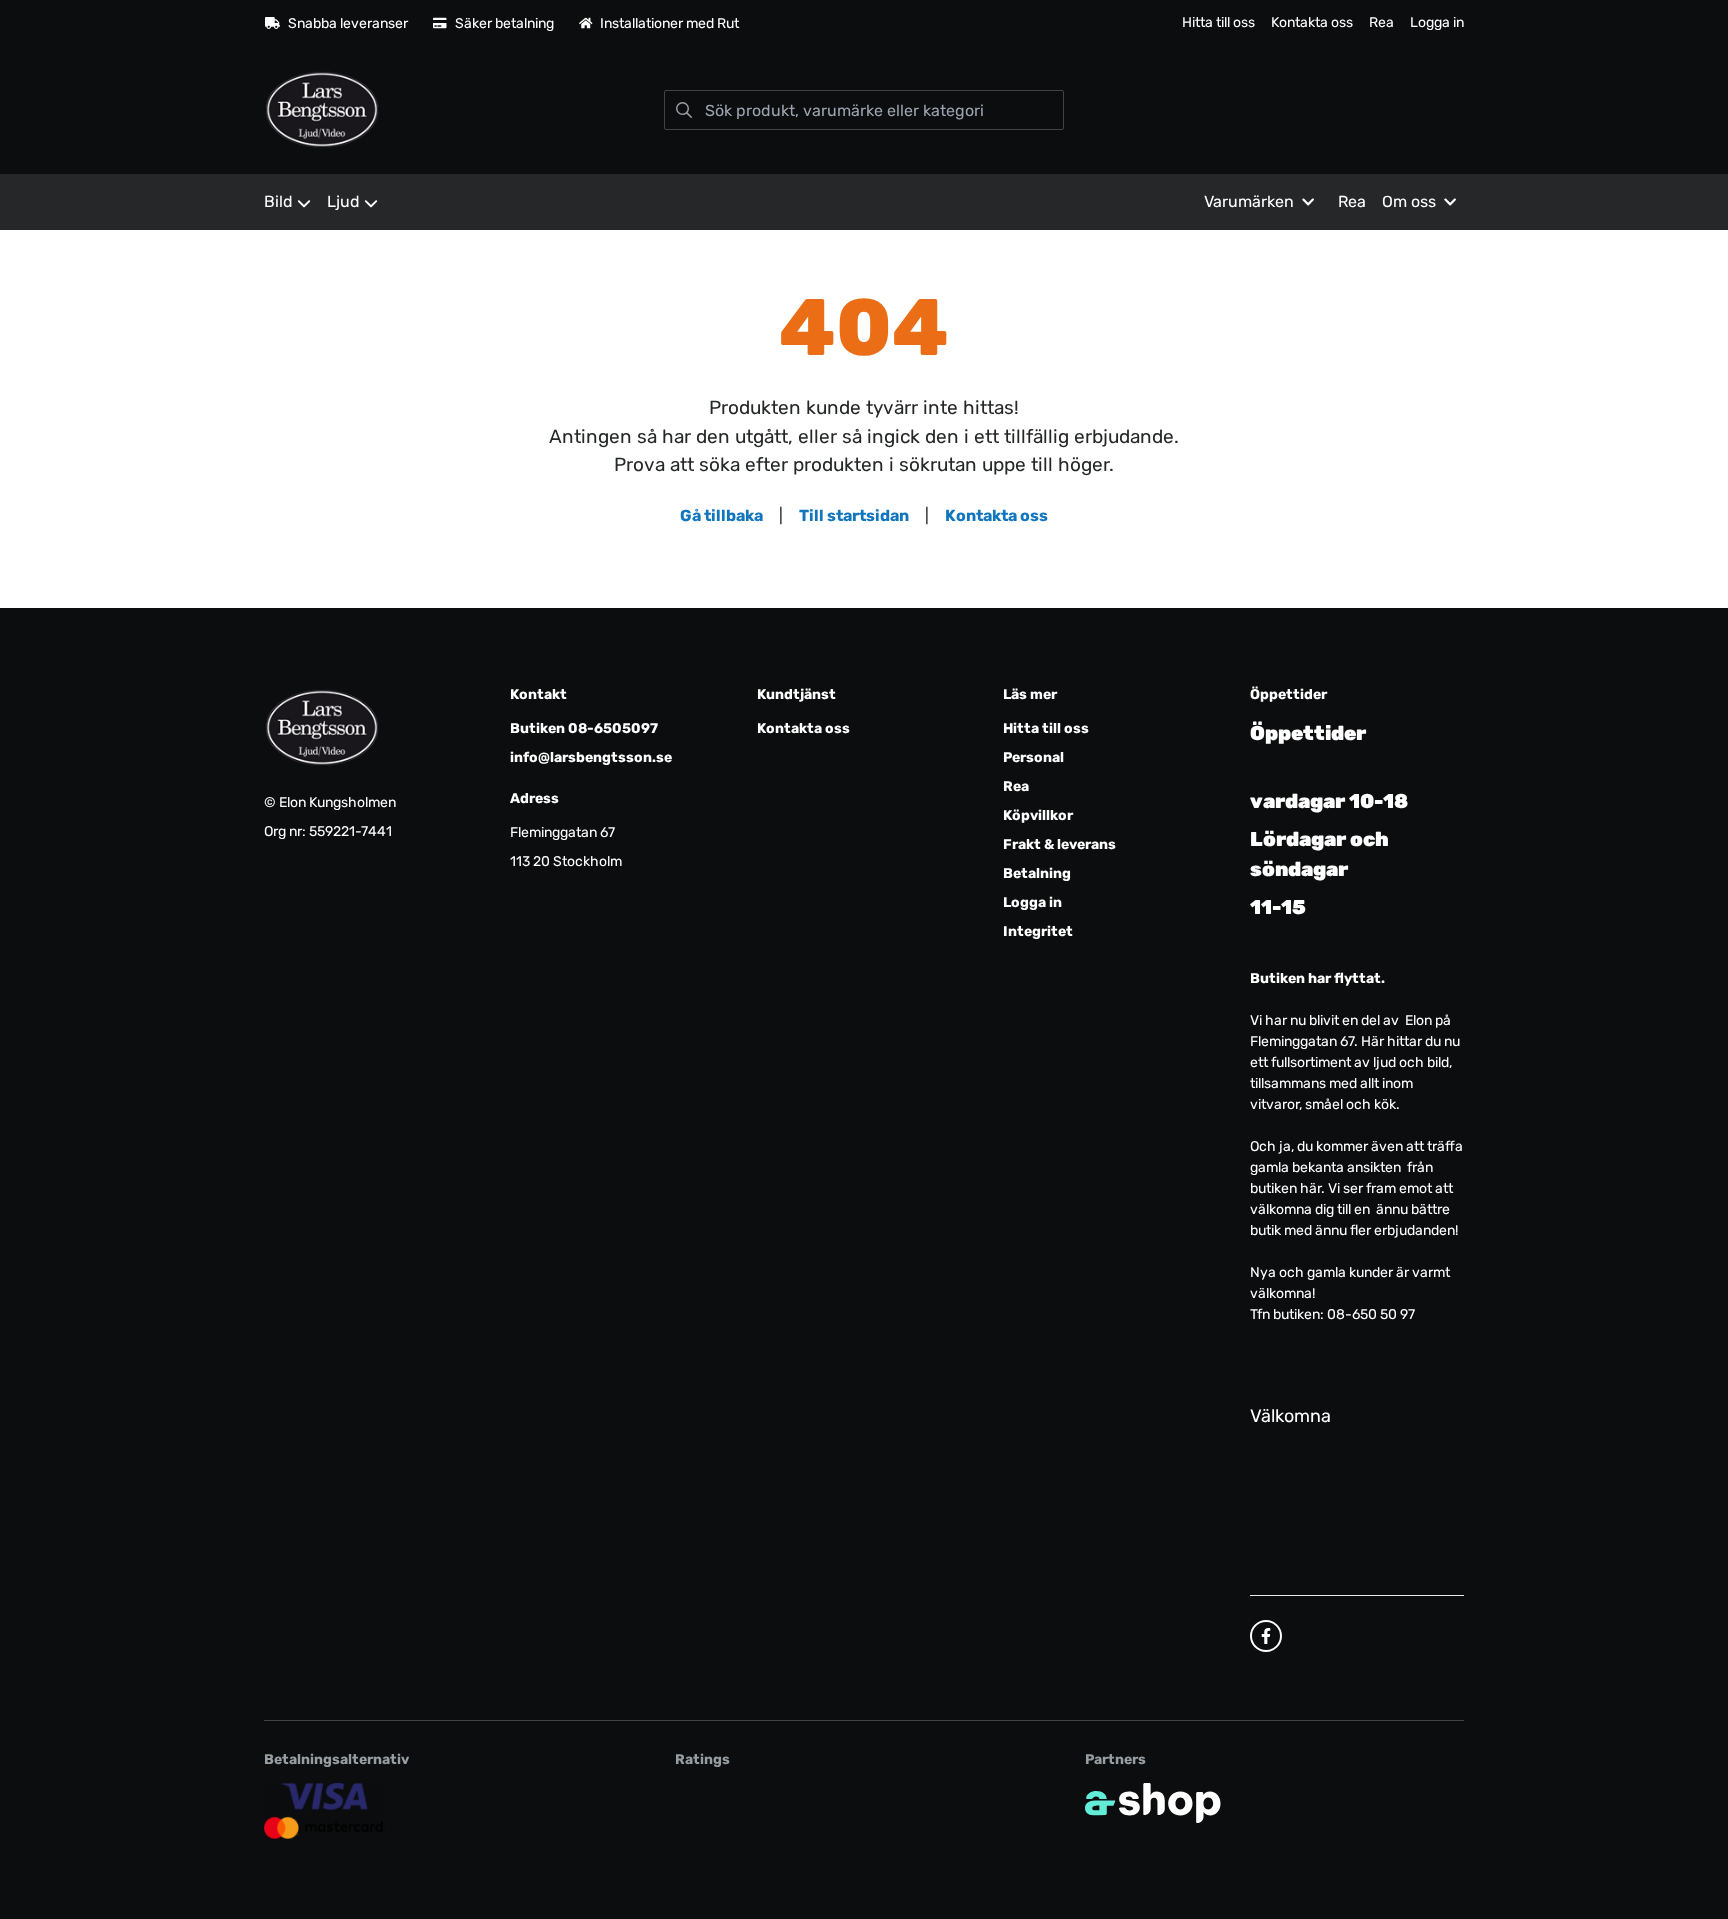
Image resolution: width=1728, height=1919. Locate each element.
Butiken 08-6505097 (584, 728)
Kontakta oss (1312, 22)
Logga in (1437, 22)
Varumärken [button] (1249, 201)
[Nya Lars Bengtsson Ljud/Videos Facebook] (1266, 1636)
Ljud (343, 201)
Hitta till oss (1218, 22)
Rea (1381, 22)
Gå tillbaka (721, 515)
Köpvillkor (1038, 815)
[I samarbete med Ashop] (1153, 1803)
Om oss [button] (1409, 201)
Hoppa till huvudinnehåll (855, 26)
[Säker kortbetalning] (324, 1811)
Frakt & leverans (1059, 844)
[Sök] (684, 110)
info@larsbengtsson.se (591, 757)
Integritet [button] (1038, 931)
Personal (1033, 757)
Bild (278, 201)
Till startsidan (854, 515)
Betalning (1037, 873)
